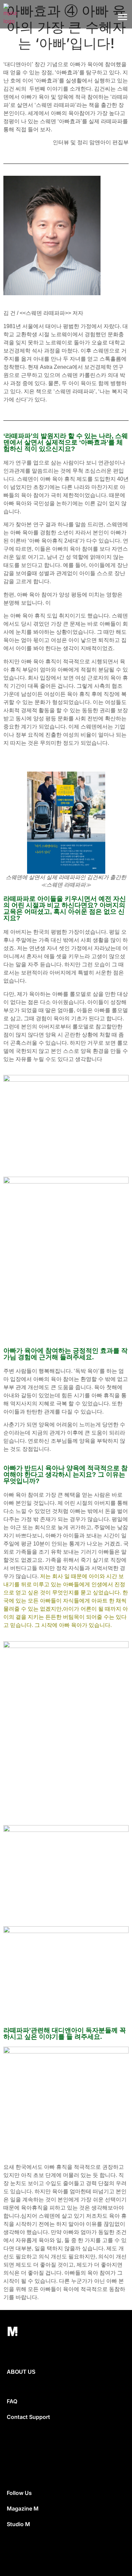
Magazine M (23, 2508)
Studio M (18, 2524)
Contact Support (28, 2417)
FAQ (12, 2401)
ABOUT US (21, 2372)
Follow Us (19, 2493)
